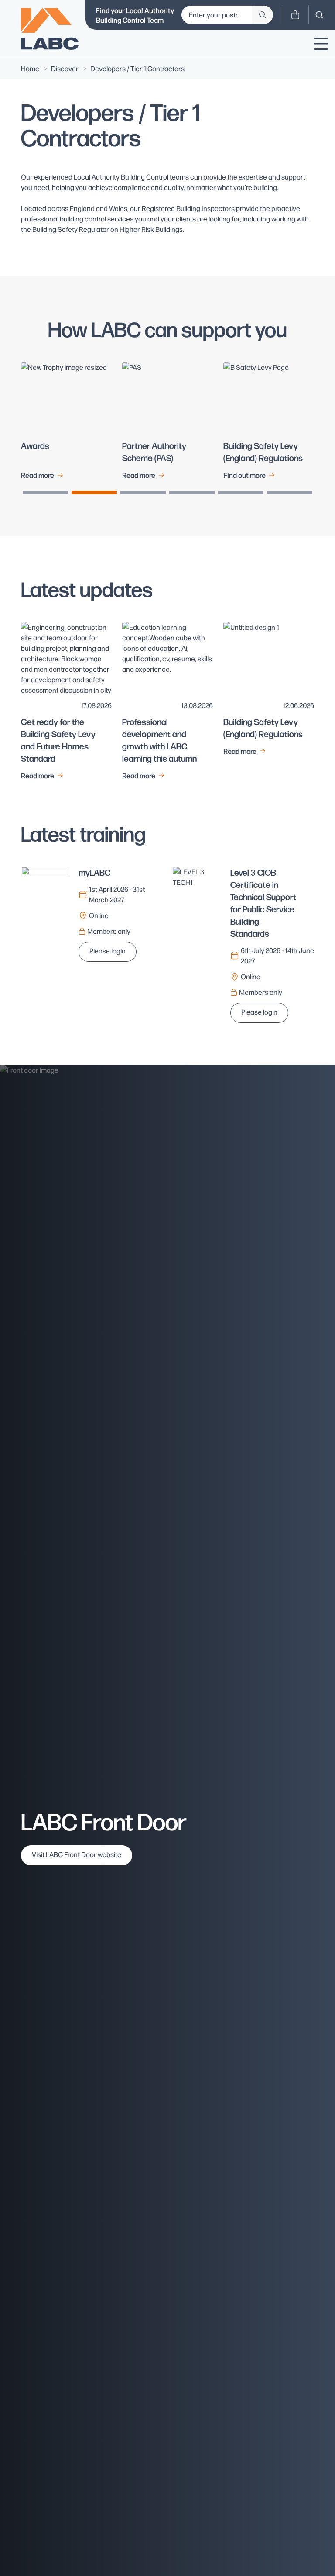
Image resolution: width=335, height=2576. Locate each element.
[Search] (319, 15)
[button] (45, 493)
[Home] (50, 29)
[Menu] (321, 44)
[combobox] (319, 15)
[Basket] (295, 15)
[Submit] (263, 15)
